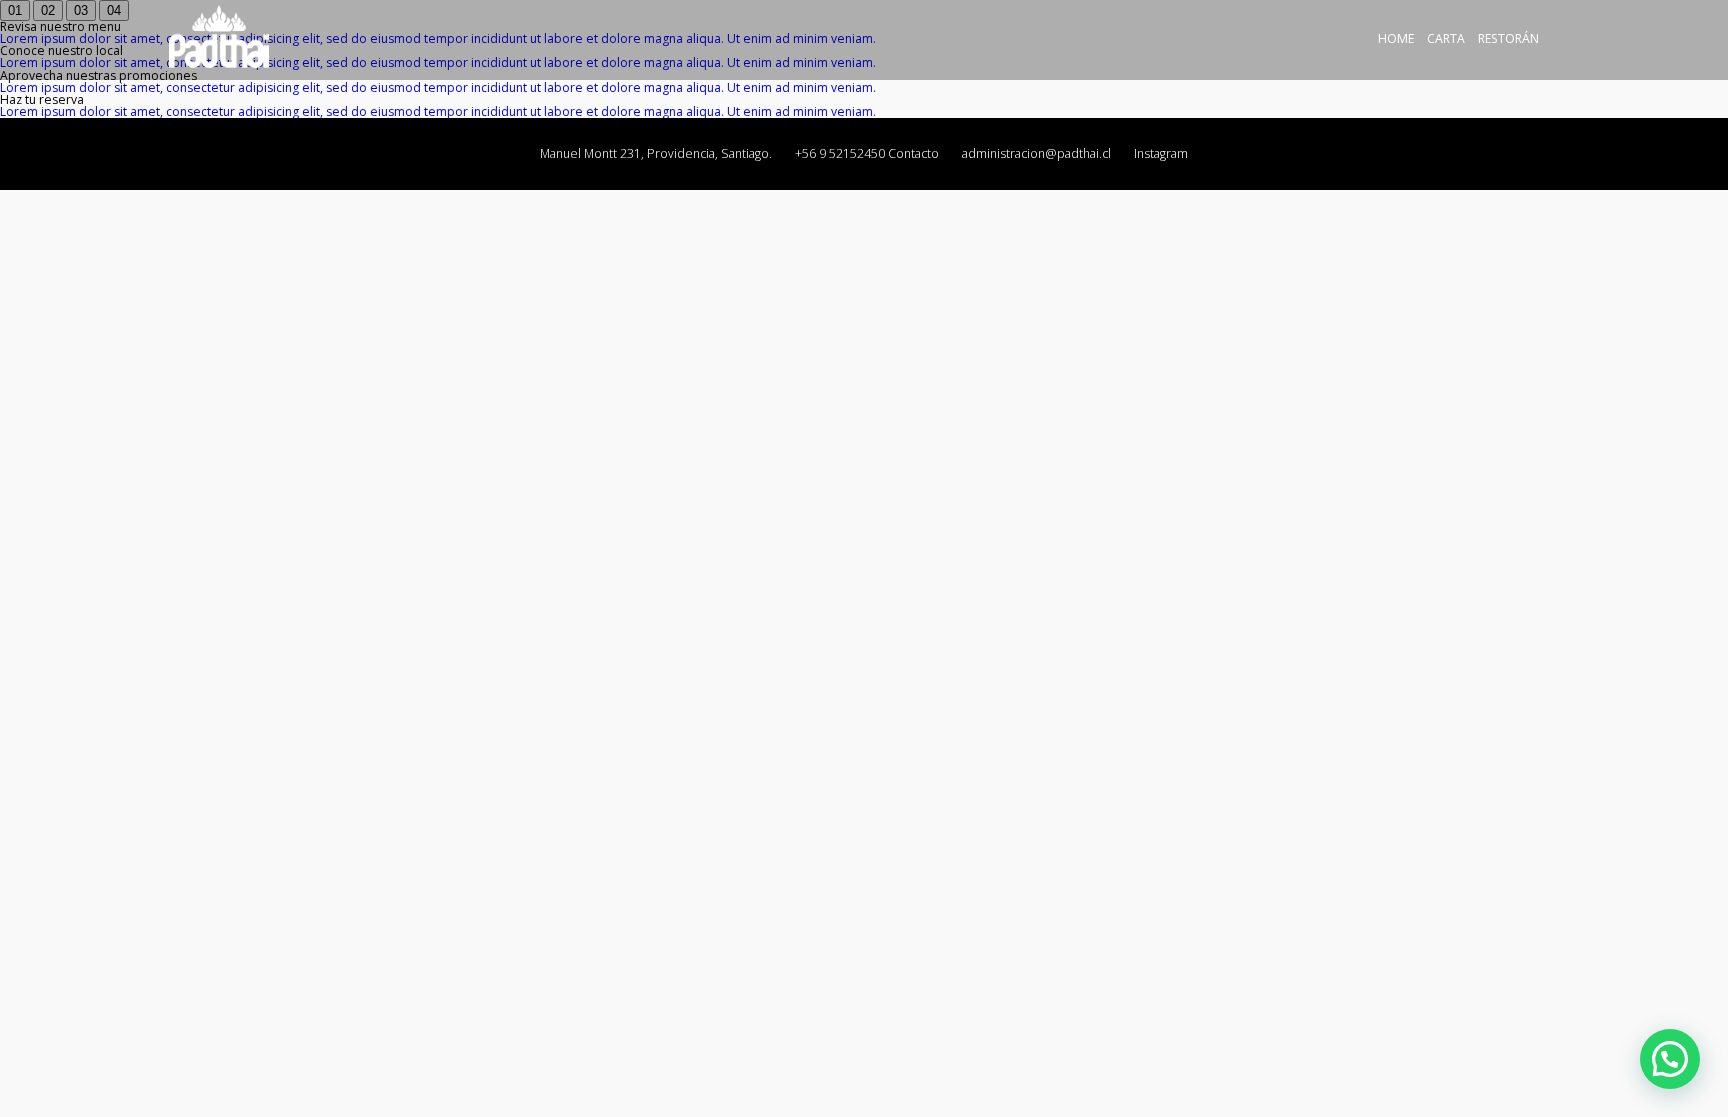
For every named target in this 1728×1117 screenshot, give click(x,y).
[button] (1670, 1059)
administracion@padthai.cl (1036, 153)
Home (1396, 38)
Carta (1446, 38)
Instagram (1161, 153)
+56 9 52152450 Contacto (867, 153)
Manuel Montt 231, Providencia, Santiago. (656, 153)
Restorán (1508, 38)
